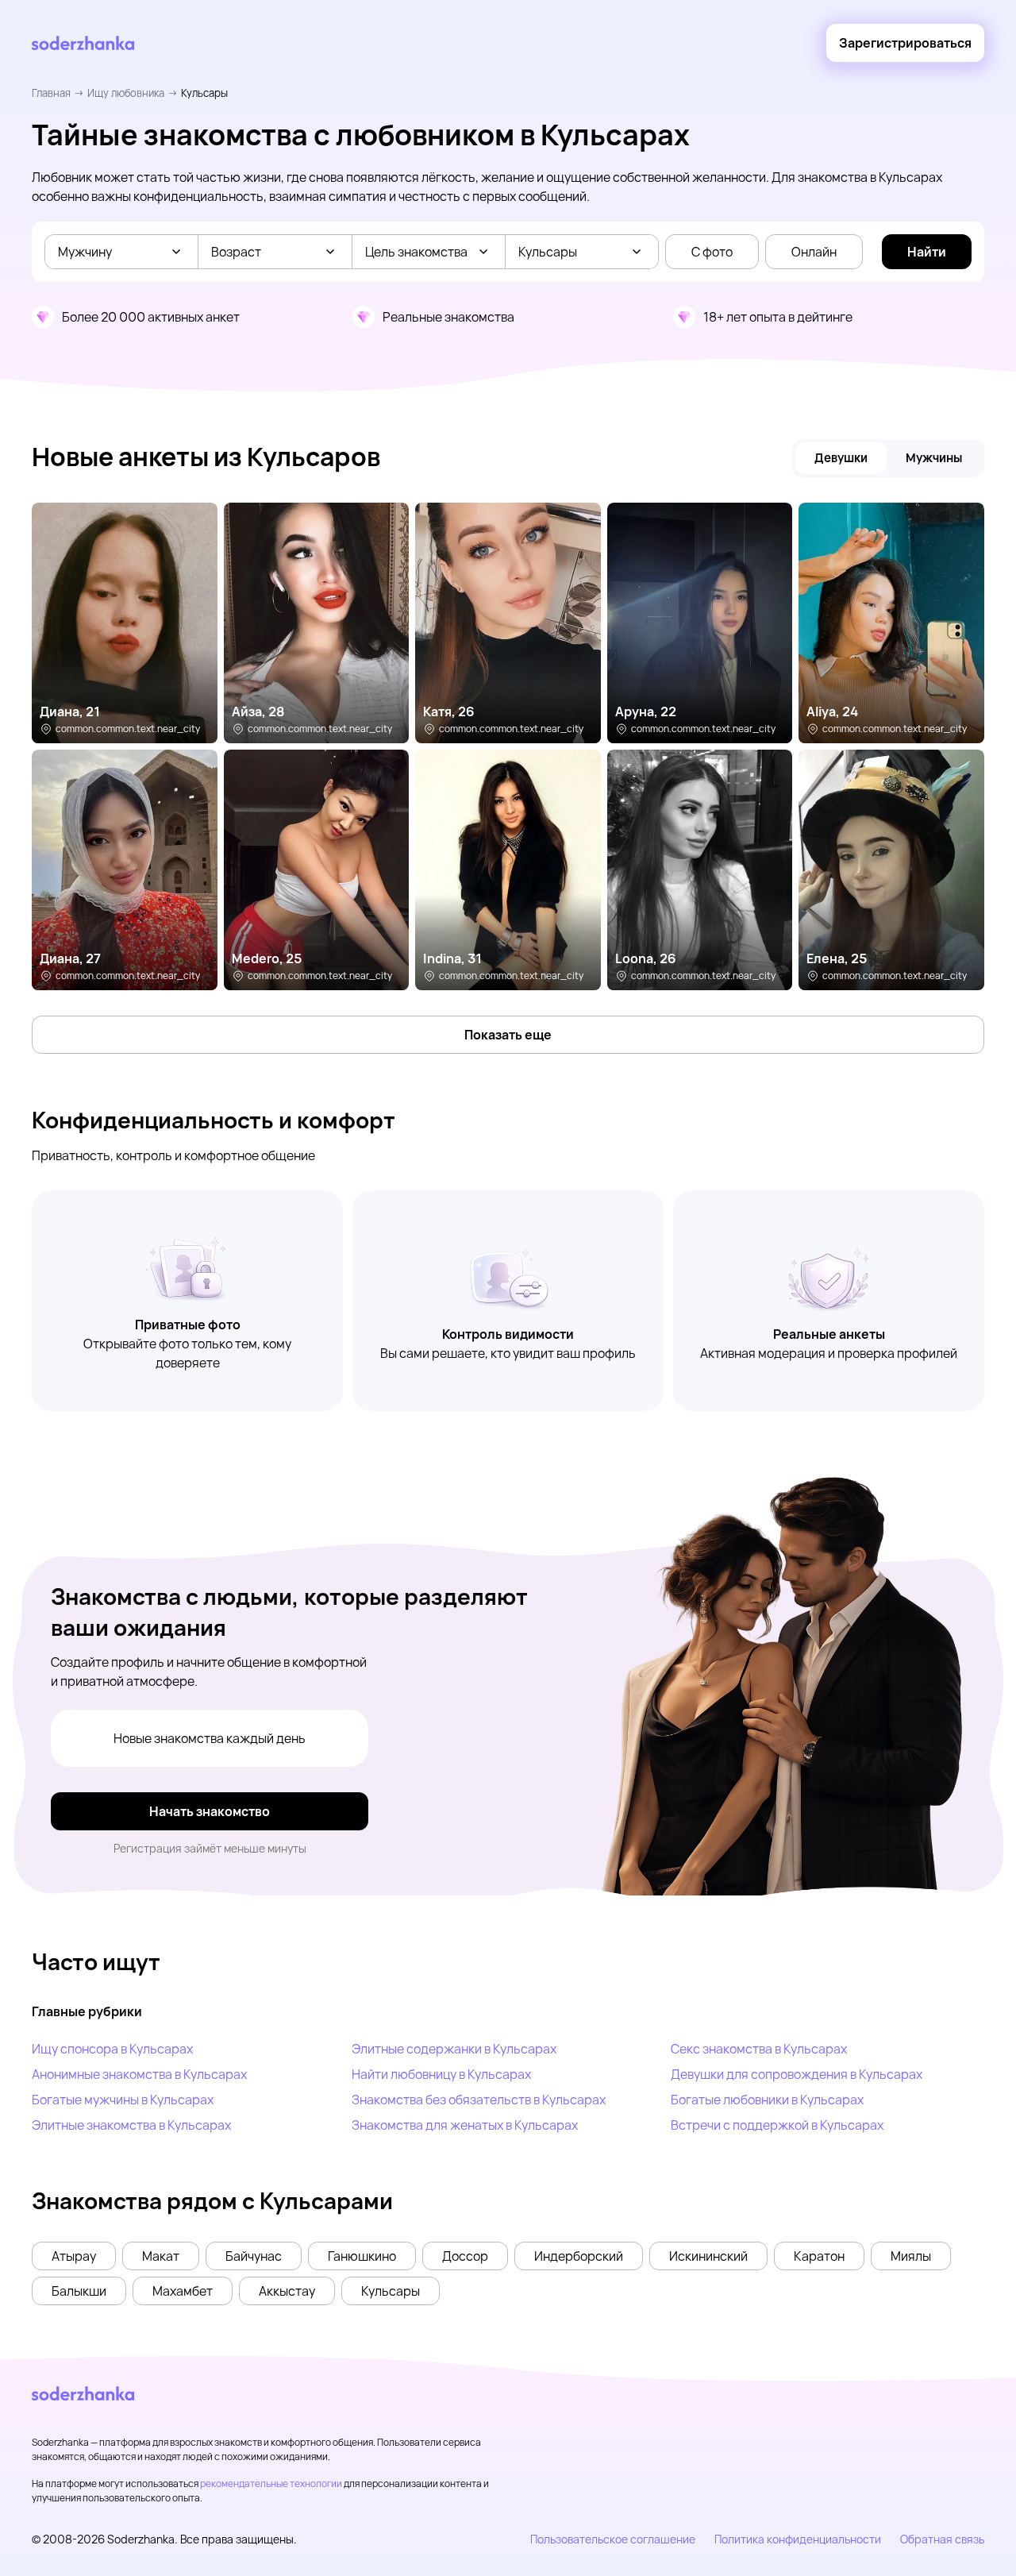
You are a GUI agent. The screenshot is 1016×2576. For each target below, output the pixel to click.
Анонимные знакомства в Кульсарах (139, 2074)
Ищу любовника (126, 93)
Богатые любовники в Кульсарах (767, 2100)
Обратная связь (942, 2539)
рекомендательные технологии (271, 2483)
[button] (74, 2256)
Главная (51, 93)
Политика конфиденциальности (798, 2539)
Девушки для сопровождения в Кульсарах (797, 2074)
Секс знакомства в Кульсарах (759, 2049)
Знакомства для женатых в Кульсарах (465, 2125)
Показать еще (508, 1035)
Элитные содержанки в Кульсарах (454, 2049)
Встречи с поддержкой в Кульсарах (777, 2125)
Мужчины (934, 458)
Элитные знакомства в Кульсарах (131, 2125)
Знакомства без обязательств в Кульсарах (479, 2100)
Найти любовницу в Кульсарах (441, 2074)
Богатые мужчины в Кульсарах (123, 2100)
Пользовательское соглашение (613, 2539)
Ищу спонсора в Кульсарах (112, 2049)
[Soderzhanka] (83, 43)
